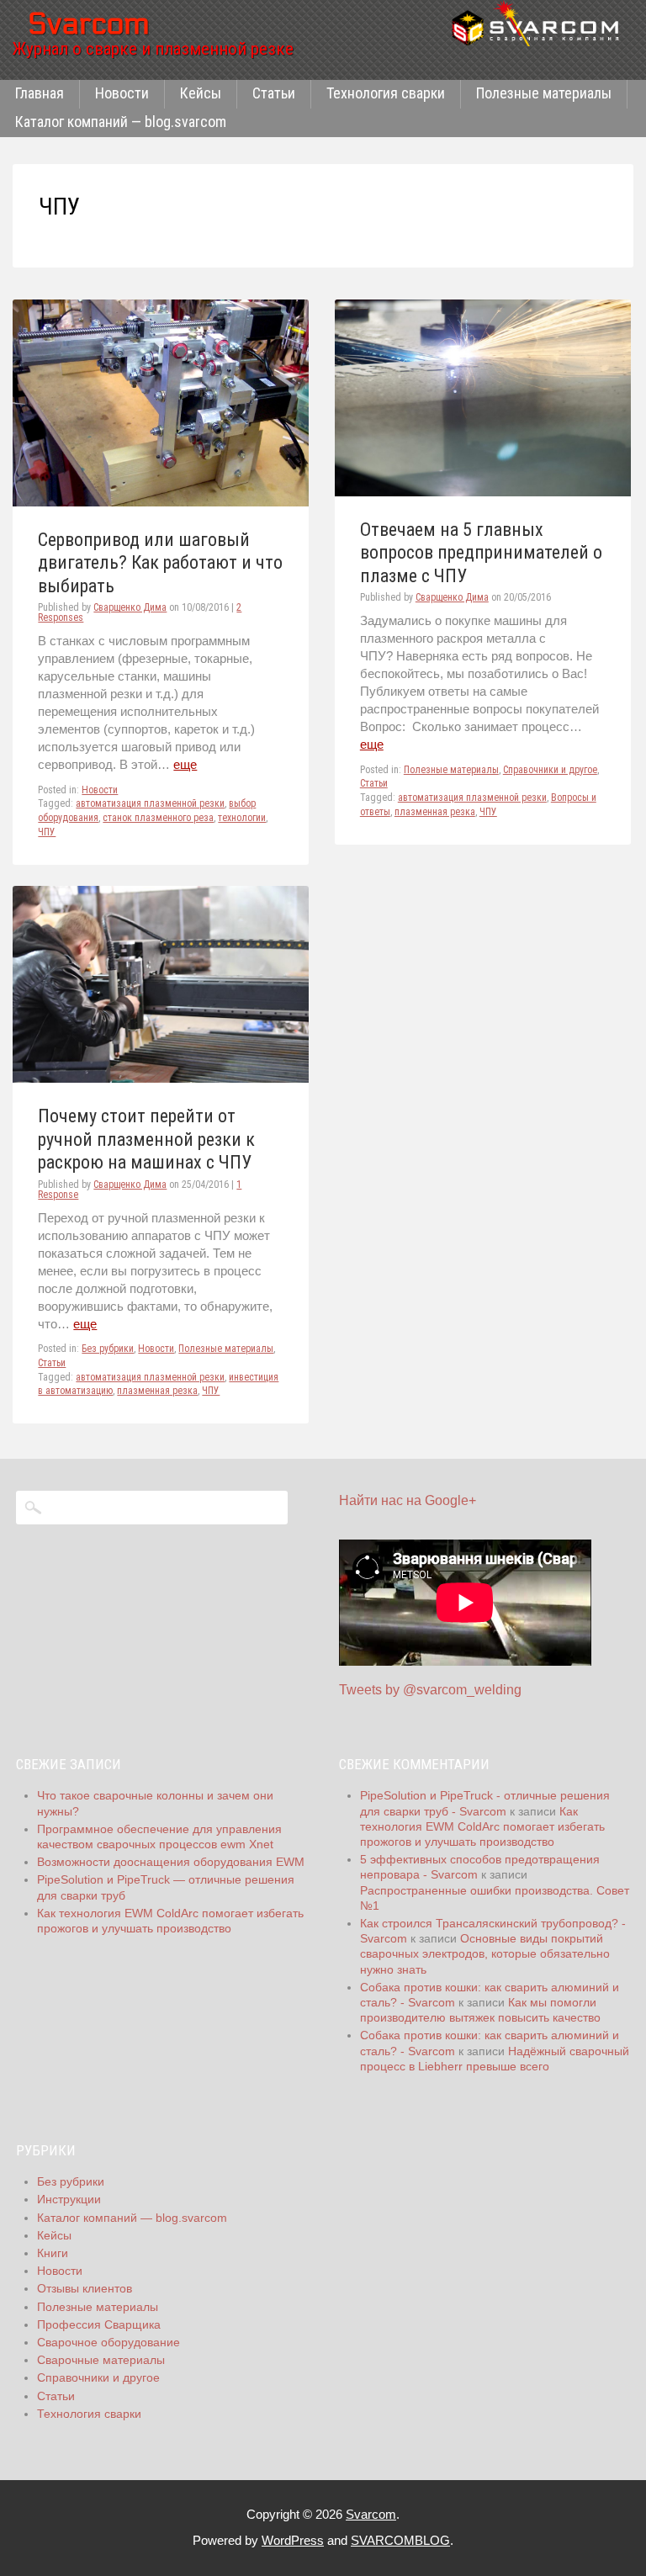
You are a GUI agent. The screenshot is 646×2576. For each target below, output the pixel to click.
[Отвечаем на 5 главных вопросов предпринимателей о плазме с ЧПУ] (483, 492)
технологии (242, 818)
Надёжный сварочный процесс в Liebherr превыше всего (495, 2059)
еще (185, 764)
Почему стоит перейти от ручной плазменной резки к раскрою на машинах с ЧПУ (146, 1139)
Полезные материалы (544, 93)
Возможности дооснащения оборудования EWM (171, 1862)
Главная (40, 93)
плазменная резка (435, 812)
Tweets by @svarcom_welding (430, 1690)
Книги (53, 2253)
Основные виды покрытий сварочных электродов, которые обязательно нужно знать (485, 1953)
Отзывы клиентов (85, 2288)
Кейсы (201, 93)
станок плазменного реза (158, 818)
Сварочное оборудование (109, 2342)
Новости (122, 93)
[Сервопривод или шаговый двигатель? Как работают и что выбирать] (161, 502)
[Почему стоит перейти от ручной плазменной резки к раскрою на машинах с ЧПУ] (161, 1078)
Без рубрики (108, 1349)
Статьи (274, 93)
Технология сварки (386, 93)
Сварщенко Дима (130, 607)
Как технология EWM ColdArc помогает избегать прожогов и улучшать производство (482, 1826)
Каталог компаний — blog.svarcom (121, 122)
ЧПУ (47, 832)
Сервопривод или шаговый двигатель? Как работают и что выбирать (160, 563)
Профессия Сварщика (99, 2324)
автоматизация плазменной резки (150, 803)
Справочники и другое (550, 770)
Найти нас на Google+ (408, 1500)
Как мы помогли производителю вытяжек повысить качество (480, 2010)
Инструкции (69, 2199)
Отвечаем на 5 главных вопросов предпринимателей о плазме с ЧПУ (481, 553)
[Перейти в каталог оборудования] (540, 23)
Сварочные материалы (101, 2360)
